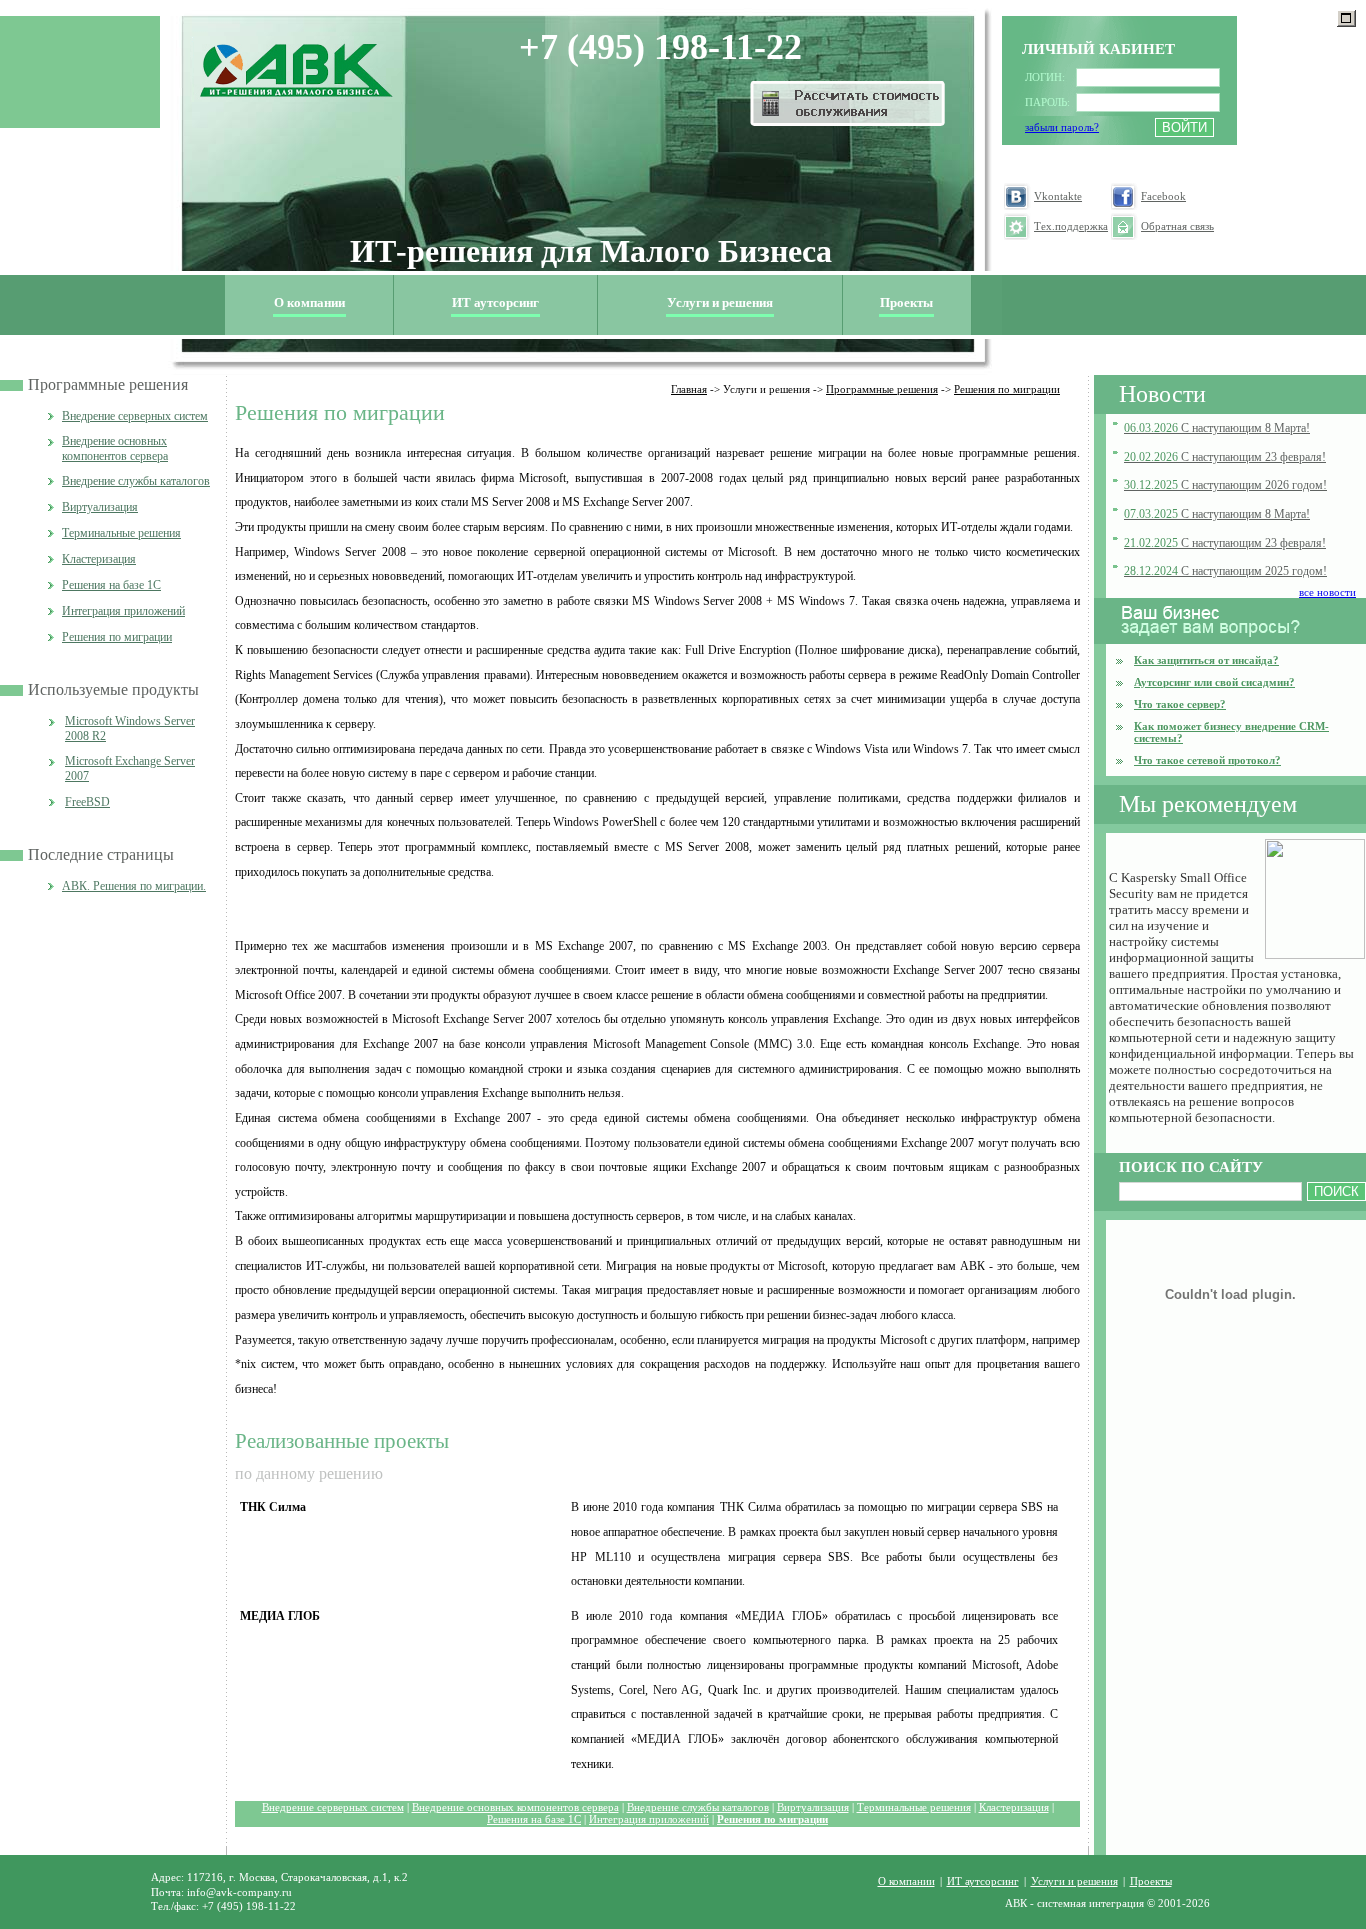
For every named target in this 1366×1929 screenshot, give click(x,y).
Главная (689, 389)
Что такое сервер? (1180, 704)
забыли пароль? (1062, 127)
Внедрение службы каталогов (136, 481)
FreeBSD (87, 802)
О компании (906, 1881)
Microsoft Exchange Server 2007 (130, 768)
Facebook (1163, 196)
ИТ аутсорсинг (495, 302)
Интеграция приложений (123, 611)
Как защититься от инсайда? (1206, 660)
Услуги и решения (1074, 1881)
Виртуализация (100, 507)
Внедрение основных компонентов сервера (115, 448)
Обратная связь (1177, 226)
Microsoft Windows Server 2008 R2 (130, 728)
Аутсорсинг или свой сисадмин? (1214, 682)
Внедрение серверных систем (135, 416)
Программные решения (108, 384)
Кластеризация (99, 559)
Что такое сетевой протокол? (1207, 760)
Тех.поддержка (1071, 226)
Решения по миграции (117, 637)
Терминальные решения (121, 533)
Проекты (906, 302)
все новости (1327, 592)
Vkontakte (1058, 196)
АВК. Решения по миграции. (134, 886)
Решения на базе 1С (111, 585)
